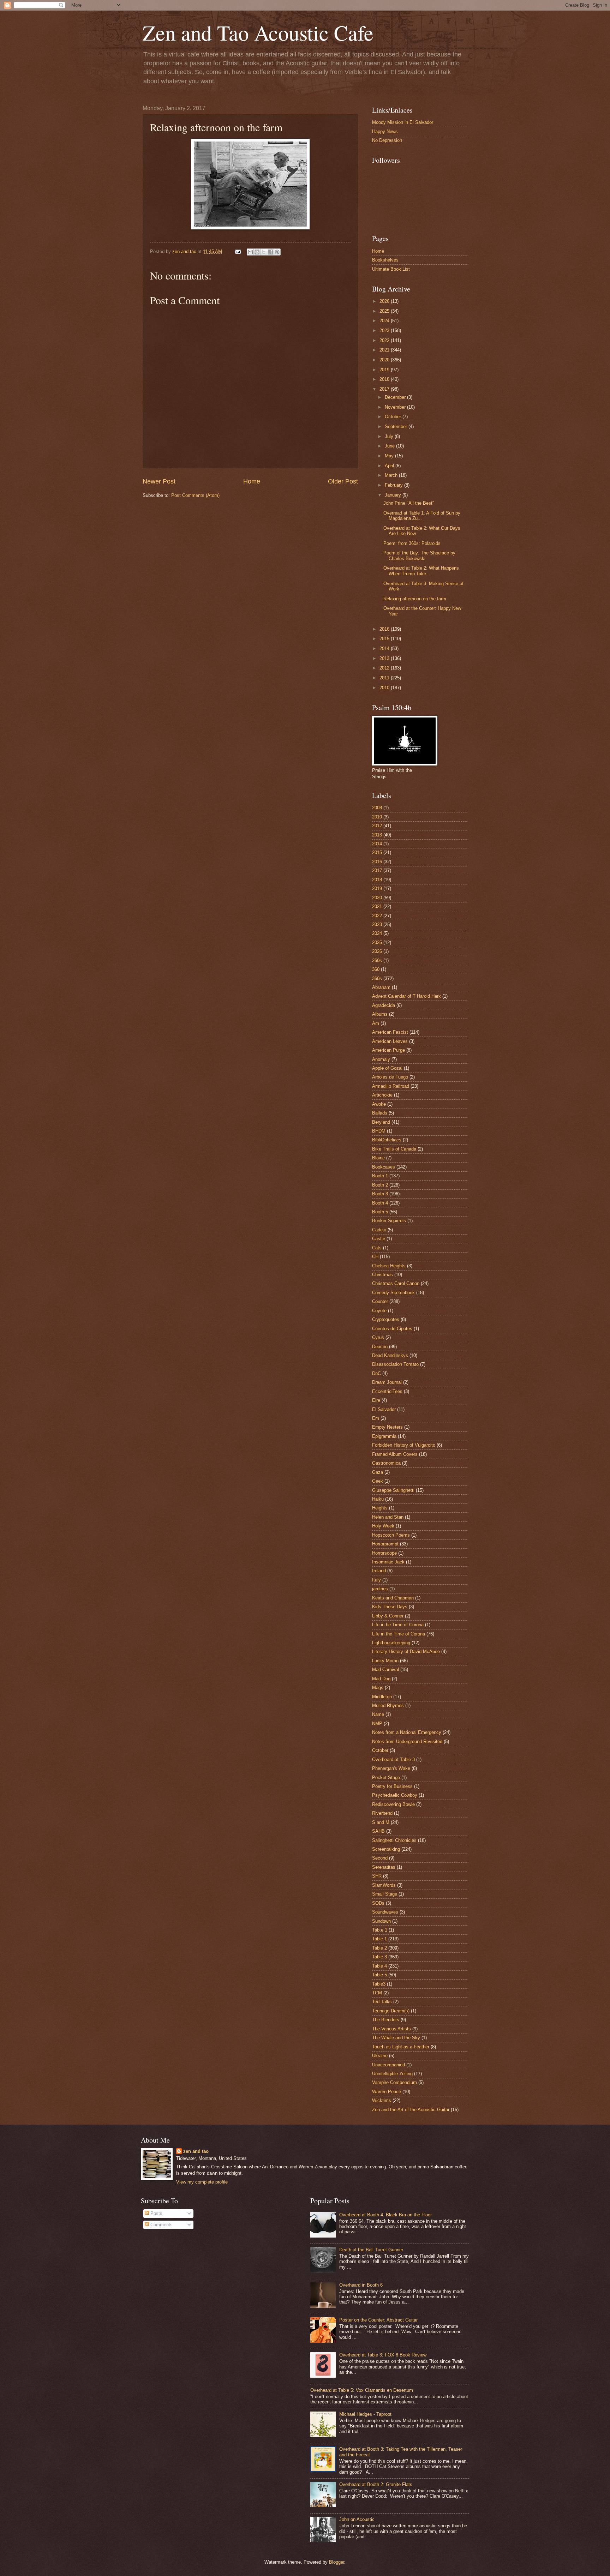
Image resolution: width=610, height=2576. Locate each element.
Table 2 (379, 1948)
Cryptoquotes (386, 1319)
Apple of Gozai (387, 1068)
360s (377, 978)
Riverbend (382, 1813)
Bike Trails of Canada (394, 1149)
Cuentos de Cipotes (392, 1329)
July (390, 436)
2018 (385, 379)
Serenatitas (384, 1867)
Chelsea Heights (389, 1266)
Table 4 (379, 1966)
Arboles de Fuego (390, 1077)
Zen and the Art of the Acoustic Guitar (411, 2110)
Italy (376, 1580)
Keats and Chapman (393, 1598)
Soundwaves (385, 1912)
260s (377, 960)
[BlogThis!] (257, 252)
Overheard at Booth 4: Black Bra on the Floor (385, 2215)
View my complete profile (202, 2182)
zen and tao (196, 2151)
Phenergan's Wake (391, 1768)
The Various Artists (391, 2029)
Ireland (379, 1571)
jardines (380, 1589)
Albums (380, 1014)
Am (376, 1023)
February (394, 485)
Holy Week (383, 1526)
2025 (385, 311)
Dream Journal (387, 1382)
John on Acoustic (357, 2519)
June (390, 446)
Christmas (382, 1275)
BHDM (379, 1131)
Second (380, 1858)
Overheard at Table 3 (393, 1760)
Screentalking (386, 1849)
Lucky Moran (385, 1661)
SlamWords (384, 1885)
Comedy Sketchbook (393, 1293)
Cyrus (378, 1337)
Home (252, 481)
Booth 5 (380, 1212)
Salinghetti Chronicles (394, 1840)
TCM (377, 1993)
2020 (385, 360)
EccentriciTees (387, 1391)
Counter (380, 1301)
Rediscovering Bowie (393, 1804)
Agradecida (384, 1005)
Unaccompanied (388, 2065)
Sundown (381, 1921)
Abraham (381, 987)
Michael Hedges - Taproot (365, 2414)
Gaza (378, 1472)
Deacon (380, 1347)
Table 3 (379, 1957)
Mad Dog (381, 1679)
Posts (156, 2213)
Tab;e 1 (380, 1930)
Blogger (337, 2562)
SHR (377, 1876)
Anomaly (381, 1059)
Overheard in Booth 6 (361, 2285)
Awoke (379, 1104)
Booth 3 (380, 1194)
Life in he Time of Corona (398, 1625)
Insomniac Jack (388, 1562)
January (394, 495)
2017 (385, 389)
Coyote (379, 1311)
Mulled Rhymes (388, 1706)
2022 (385, 340)
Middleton (382, 1697)
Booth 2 (380, 1185)
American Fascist (390, 1032)
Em (376, 1418)
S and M (381, 1822)
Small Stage (385, 1894)
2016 (385, 629)
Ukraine (380, 2056)
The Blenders (386, 2020)
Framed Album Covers (395, 1454)
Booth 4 (380, 1203)
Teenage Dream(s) (391, 2011)
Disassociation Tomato (395, 1364)
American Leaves (390, 1041)
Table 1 (379, 1939)
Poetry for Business (392, 1786)
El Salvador (384, 1409)
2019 (385, 370)
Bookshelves (385, 260)
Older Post (343, 481)
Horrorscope (384, 1553)
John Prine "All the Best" (409, 503)
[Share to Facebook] (270, 252)
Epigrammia (384, 1436)
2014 (385, 648)
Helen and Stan (388, 1517)
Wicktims (382, 2100)
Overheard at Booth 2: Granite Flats (376, 2484)
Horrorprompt (385, 1544)
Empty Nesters (387, 1427)
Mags (378, 1688)
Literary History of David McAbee (406, 1652)
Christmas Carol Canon (396, 1283)
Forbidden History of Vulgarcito (404, 1445)
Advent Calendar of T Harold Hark (406, 996)
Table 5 (379, 1975)
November (396, 407)
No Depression (387, 140)
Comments (161, 2225)
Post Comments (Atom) (195, 495)
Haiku (378, 1499)
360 (376, 969)
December (396, 397)
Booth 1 (380, 1176)
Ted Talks (382, 2002)
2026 (385, 301)
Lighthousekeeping (391, 1643)
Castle (379, 1239)
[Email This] (250, 252)
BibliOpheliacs (387, 1140)
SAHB (378, 1831)
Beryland (381, 1122)
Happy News (385, 131)
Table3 (379, 1984)
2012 (385, 668)
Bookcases (384, 1167)
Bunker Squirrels (389, 1221)
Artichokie (382, 1095)
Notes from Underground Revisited (407, 1742)
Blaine (378, 1158)
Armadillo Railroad (391, 1086)
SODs (378, 1903)
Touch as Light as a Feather (401, 2047)
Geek (378, 1481)
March (392, 475)
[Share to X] (264, 252)
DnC (376, 1373)
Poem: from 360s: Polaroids (412, 543)
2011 (385, 678)
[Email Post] (238, 251)
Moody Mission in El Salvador (403, 122)
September (397, 427)
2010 (385, 688)
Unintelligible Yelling (392, 2074)
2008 (377, 808)
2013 (385, 658)
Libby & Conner (388, 1616)
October (394, 417)
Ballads (380, 1113)
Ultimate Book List (391, 269)
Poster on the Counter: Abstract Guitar (378, 2320)
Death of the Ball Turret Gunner (371, 2250)
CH (375, 1257)
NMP (377, 1724)
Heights (380, 1508)
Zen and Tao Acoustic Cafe (258, 32)
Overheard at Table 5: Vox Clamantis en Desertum (362, 2390)
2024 (385, 321)
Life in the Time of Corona (399, 1634)
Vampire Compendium (394, 2082)
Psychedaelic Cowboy (395, 1795)
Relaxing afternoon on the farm (415, 599)
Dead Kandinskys (390, 1355)
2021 (385, 350)
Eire (376, 1400)
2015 (385, 639)
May (390, 456)
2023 (385, 331)
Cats (377, 1248)
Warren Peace (387, 2092)
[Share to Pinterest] (277, 252)
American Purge (388, 1050)
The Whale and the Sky (396, 2038)
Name (378, 1714)
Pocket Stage (386, 1778)
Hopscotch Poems (391, 1535)
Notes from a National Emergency (407, 1732)
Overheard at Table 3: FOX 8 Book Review (383, 2355)
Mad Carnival (385, 1670)
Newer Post (159, 481)
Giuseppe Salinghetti (393, 1490)
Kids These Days (390, 1607)
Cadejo (379, 1230)
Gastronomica (386, 1463)
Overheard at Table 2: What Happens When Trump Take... (421, 571)
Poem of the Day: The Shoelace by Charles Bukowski (419, 556)
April (390, 466)
